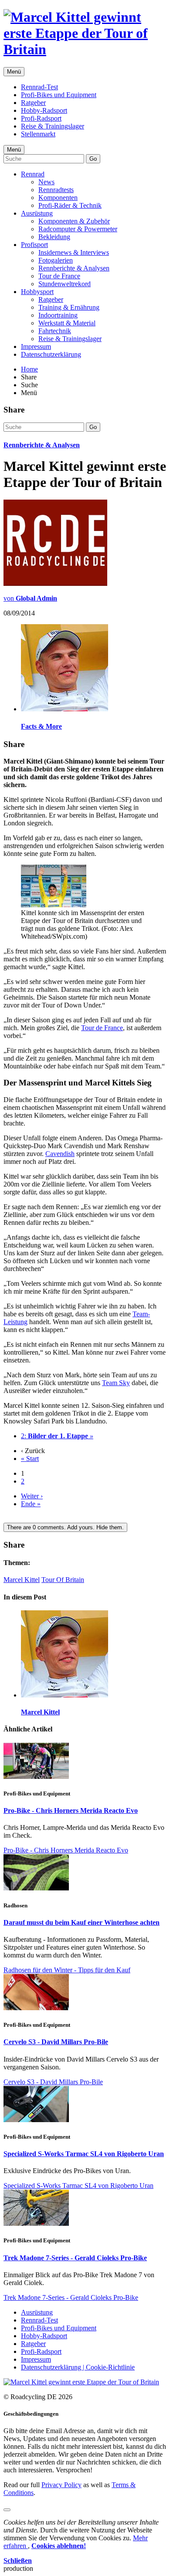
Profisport (34, 245)
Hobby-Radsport (44, 110)
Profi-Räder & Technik (70, 205)
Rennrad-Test (39, 87)
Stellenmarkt (38, 134)
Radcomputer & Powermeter (78, 229)
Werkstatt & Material (67, 323)
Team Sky (116, 1383)
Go (93, 159)
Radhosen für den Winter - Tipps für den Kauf (67, 1970)
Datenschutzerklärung (51, 354)
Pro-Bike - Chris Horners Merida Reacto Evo (71, 1810)
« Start (30, 1459)
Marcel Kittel (22, 1580)
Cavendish (60, 1154)
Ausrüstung (37, 213)
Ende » (31, 1504)
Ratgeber (33, 103)
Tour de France (59, 276)
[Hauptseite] (85, 49)
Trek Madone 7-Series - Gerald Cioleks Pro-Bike (75, 2258)
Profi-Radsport (41, 118)
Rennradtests (56, 190)
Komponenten (58, 198)
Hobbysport (37, 292)
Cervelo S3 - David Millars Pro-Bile (56, 2042)
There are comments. (65, 1527)
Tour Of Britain (63, 1580)
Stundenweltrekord (65, 284)
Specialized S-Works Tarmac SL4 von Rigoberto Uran (84, 2154)
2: (57, 1436)
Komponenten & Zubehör (74, 221)
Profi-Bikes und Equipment (59, 95)
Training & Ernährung (69, 307)
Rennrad (33, 174)
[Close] (7, 2510)
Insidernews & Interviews (74, 252)
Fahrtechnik (55, 331)
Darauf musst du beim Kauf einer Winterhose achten (82, 1922)
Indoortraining (58, 315)
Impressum (36, 347)
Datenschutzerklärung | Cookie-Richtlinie (78, 2367)
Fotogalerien (56, 260)
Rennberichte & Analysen (74, 268)
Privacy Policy (61, 2485)
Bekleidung (54, 237)
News (46, 182)
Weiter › (32, 1496)
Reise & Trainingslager (53, 126)
